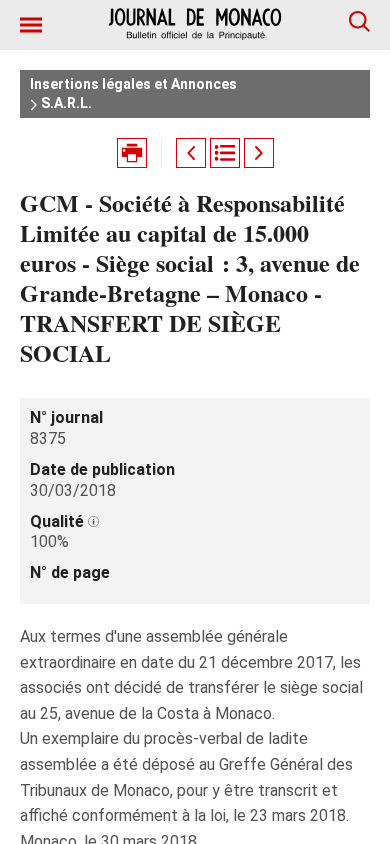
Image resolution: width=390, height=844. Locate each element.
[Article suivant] (259, 153)
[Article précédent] (191, 153)
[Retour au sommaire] (225, 153)
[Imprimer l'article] (132, 153)
